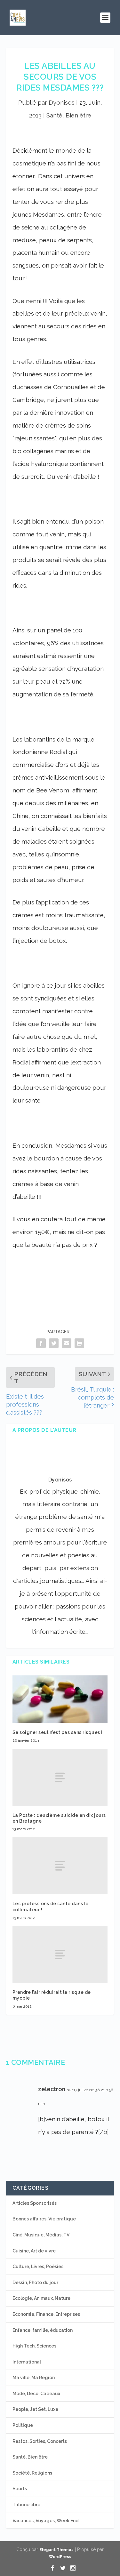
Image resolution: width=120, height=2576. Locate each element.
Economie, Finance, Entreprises (46, 2314)
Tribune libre (26, 2505)
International (27, 2362)
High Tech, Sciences (34, 2346)
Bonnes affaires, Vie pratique (44, 2219)
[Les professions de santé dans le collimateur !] (60, 1866)
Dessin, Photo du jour (35, 2283)
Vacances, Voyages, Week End (45, 2521)
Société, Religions (32, 2473)
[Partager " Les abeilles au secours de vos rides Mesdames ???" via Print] (79, 1343)
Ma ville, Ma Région (34, 2378)
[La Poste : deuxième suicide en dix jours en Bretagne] (60, 1777)
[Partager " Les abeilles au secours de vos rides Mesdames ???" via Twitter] (54, 1343)
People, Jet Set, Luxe (35, 2409)
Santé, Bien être (69, 115)
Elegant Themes (56, 2550)
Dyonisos (62, 102)
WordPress (60, 2557)
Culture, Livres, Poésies (38, 2267)
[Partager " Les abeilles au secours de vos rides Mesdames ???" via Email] (67, 1343)
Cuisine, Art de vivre (34, 2251)
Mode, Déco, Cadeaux (36, 2394)
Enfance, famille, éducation (43, 2330)
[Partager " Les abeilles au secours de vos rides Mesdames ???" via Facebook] (41, 1343)
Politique (23, 2425)
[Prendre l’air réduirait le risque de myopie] (60, 1954)
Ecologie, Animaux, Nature (41, 2298)
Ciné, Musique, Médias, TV (41, 2235)
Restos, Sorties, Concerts (40, 2441)
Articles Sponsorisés (35, 2203)
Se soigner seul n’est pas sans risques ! (58, 1732)
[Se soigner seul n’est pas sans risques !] (60, 1699)
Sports (20, 2489)
